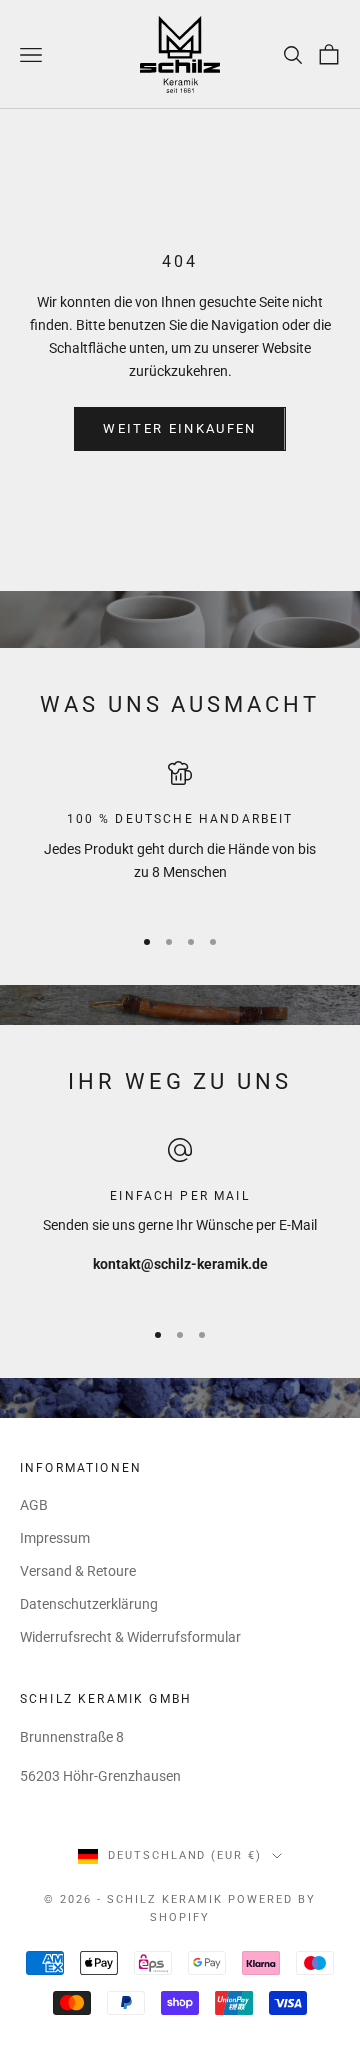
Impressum (55, 1538)
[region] (180, 834)
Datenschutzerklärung (89, 1604)
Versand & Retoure (78, 1571)
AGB (34, 1505)
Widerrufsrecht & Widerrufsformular (130, 1637)
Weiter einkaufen (179, 428)
